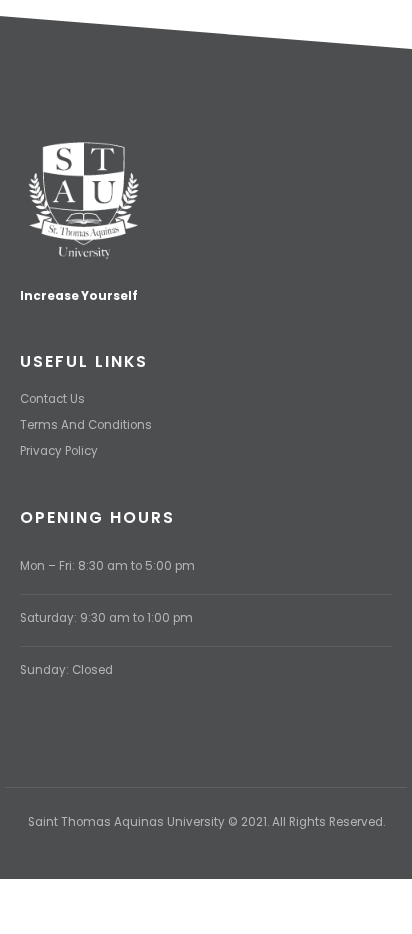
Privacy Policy (59, 451)
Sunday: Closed (66, 670)
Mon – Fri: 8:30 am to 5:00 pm (107, 566)
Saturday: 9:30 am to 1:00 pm (106, 618)
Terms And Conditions (86, 425)
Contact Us (52, 399)
